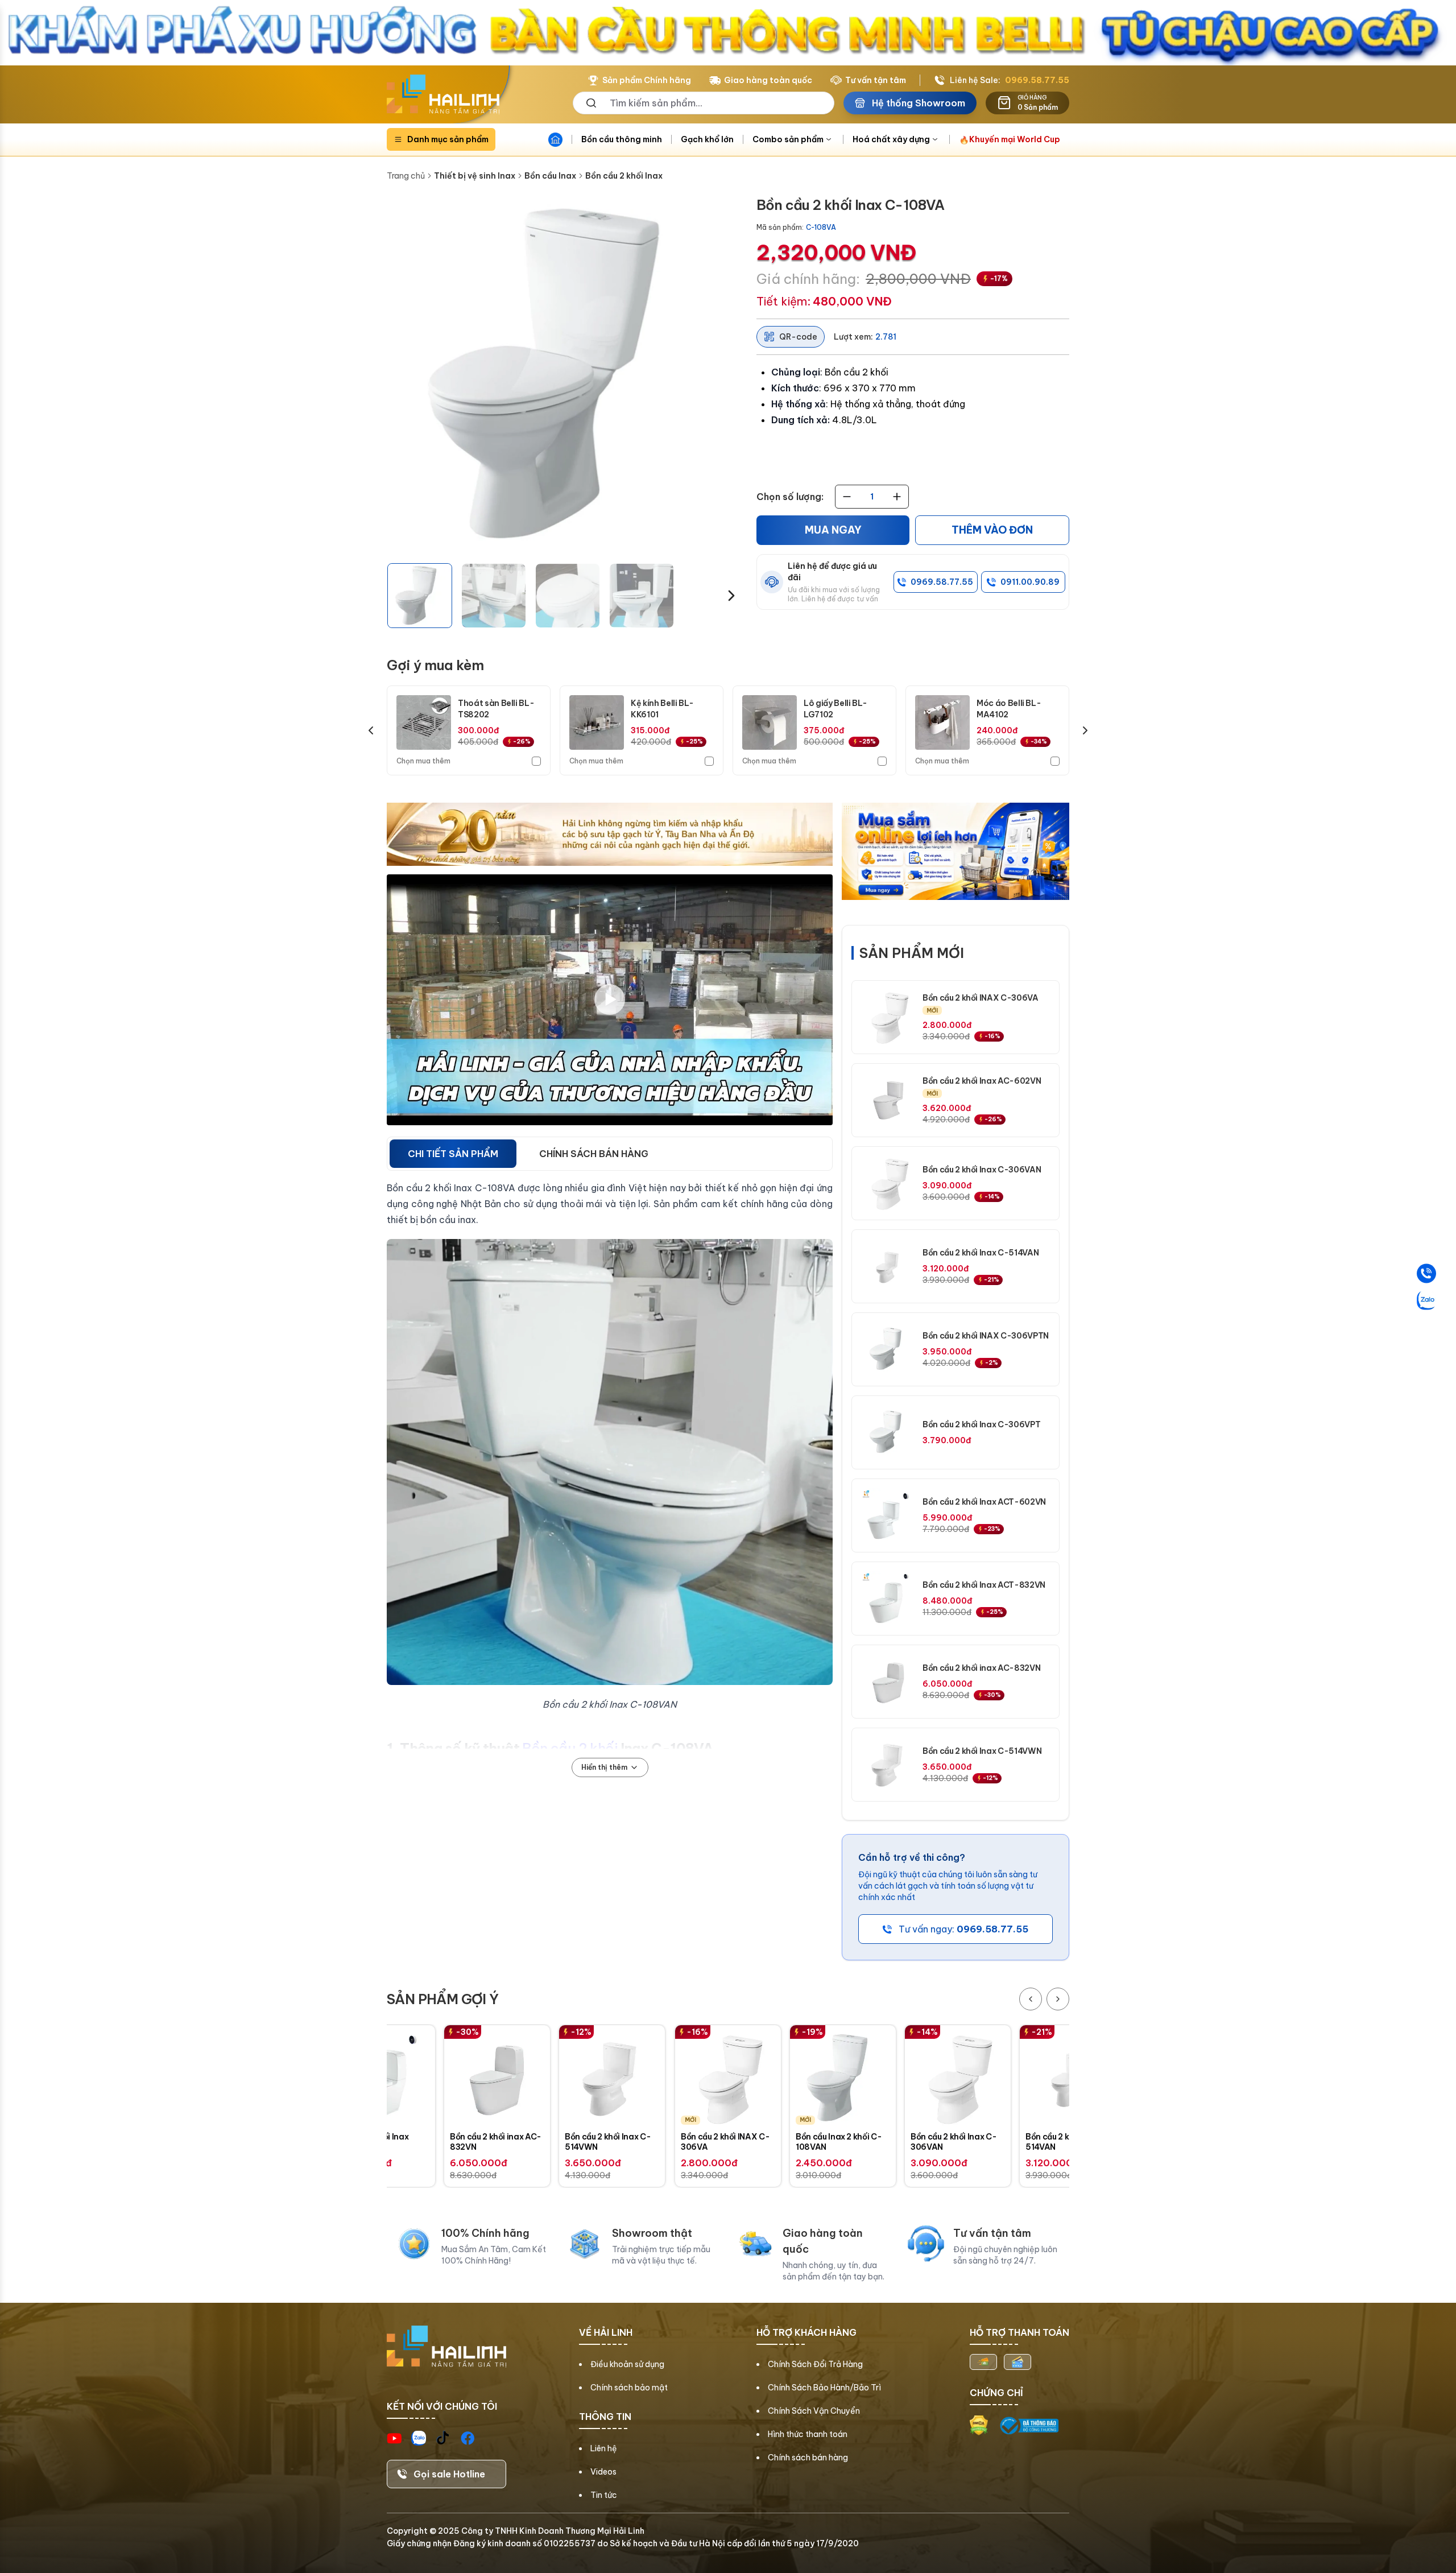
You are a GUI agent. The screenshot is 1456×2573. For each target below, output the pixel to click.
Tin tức (604, 2495)
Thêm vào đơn (992, 530)
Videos (603, 2472)
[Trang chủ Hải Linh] (443, 94)
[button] (420, 596)
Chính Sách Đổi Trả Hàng (815, 2364)
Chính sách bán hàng (808, 2458)
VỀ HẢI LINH (606, 2332)
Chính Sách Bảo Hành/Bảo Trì (824, 2388)
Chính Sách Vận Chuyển (814, 2411)
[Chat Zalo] (1426, 1300)
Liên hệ (604, 2448)
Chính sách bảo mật (629, 2388)
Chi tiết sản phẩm (453, 1154)
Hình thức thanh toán (808, 2434)
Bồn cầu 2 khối (570, 1748)
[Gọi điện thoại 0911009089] (1426, 1273)
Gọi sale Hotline (449, 2474)
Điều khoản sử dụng (627, 2364)
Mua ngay (833, 530)
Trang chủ (406, 176)
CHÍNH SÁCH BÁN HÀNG (594, 1154)
